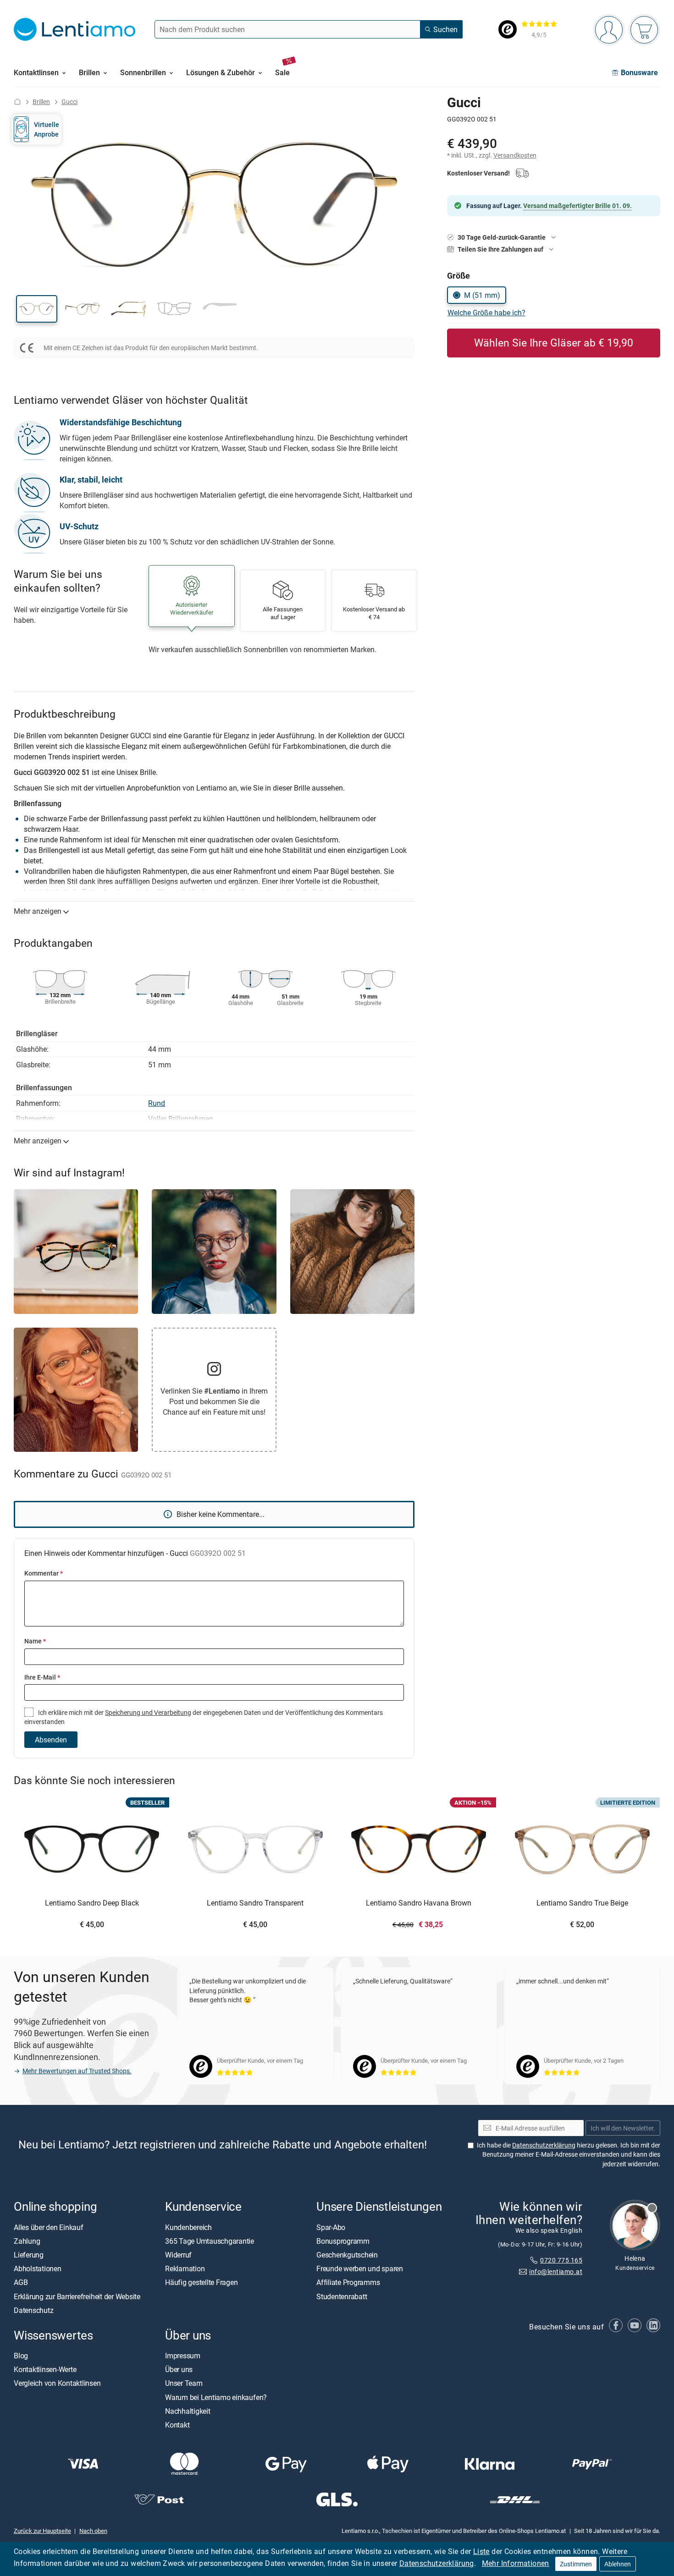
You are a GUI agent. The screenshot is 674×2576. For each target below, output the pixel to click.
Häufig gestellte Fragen (201, 2282)
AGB (21, 2282)
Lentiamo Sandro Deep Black (92, 1903)
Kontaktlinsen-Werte (45, 2369)
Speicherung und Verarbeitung (148, 1712)
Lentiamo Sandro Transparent (255, 1903)
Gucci (69, 102)
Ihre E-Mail (42, 1677)
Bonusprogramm (343, 2241)
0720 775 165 (561, 2260)
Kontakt (177, 2425)
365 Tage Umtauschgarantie (210, 2241)
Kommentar (44, 1573)
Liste (481, 2551)
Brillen (41, 102)
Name (35, 1641)
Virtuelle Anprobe (47, 129)
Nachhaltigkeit (188, 2411)
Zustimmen (576, 2564)
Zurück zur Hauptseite (42, 2530)
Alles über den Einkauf (49, 2227)
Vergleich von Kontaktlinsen (57, 2383)
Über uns (179, 2369)
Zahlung (27, 2241)
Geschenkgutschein (347, 2255)
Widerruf (178, 2255)
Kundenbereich (188, 2227)
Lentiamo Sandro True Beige (582, 1903)
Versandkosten (515, 155)
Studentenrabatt (342, 2296)
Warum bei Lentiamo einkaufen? (216, 2397)
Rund (157, 1103)
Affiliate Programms (348, 2282)
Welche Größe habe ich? (486, 313)
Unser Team (184, 2383)
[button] (37, 309)
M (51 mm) (482, 295)
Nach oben (93, 2530)
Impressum (183, 2356)
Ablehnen (618, 2564)
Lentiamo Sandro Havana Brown (419, 1903)
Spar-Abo (331, 2227)
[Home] (17, 102)
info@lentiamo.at (556, 2271)
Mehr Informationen (516, 2563)
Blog (21, 2356)
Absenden (51, 1740)
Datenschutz (33, 2310)
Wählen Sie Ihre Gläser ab (554, 343)
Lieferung (29, 2255)
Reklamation (185, 2268)
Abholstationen (38, 2268)
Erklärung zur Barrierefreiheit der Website (77, 2296)
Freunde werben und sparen (360, 2268)
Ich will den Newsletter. (623, 2128)
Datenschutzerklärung (437, 2563)
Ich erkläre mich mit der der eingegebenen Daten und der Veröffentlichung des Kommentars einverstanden (204, 1717)
